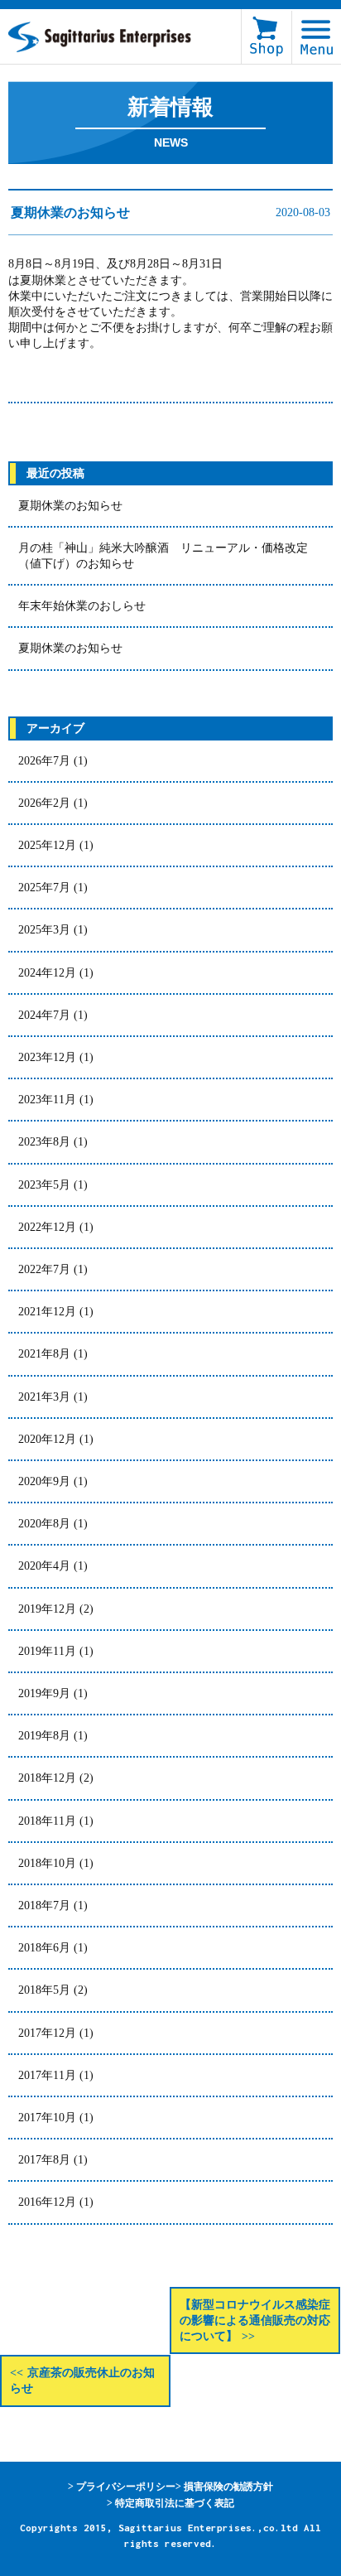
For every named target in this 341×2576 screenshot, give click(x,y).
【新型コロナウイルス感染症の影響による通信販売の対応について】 (255, 2320)
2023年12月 (47, 1057)
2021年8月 (44, 1354)
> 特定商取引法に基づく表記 (170, 2503)
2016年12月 (47, 2202)
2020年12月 (47, 1439)
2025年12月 (47, 845)
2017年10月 (47, 2118)
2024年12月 (47, 973)
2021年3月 (44, 1397)
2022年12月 (47, 1227)
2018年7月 (44, 1905)
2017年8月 (44, 2160)
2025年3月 (44, 930)
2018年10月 (47, 1863)
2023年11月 (47, 1100)
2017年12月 (47, 2033)
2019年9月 (44, 1693)
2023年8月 (44, 1142)
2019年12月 (47, 1609)
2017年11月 (47, 2075)
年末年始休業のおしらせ (82, 606)
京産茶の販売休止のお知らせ (82, 2381)
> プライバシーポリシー (122, 2487)
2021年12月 (47, 1312)
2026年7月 (44, 761)
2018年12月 (47, 1778)
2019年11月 (47, 1651)
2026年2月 (44, 803)
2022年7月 (44, 1269)
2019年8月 (44, 1736)
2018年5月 (44, 1990)
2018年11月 (47, 1821)
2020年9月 (44, 1481)
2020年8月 (44, 1524)
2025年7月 (44, 888)
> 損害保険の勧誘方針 (224, 2487)
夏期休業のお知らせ (70, 506)
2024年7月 (44, 1015)
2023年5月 (44, 1185)
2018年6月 (44, 1948)
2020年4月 (44, 1566)
